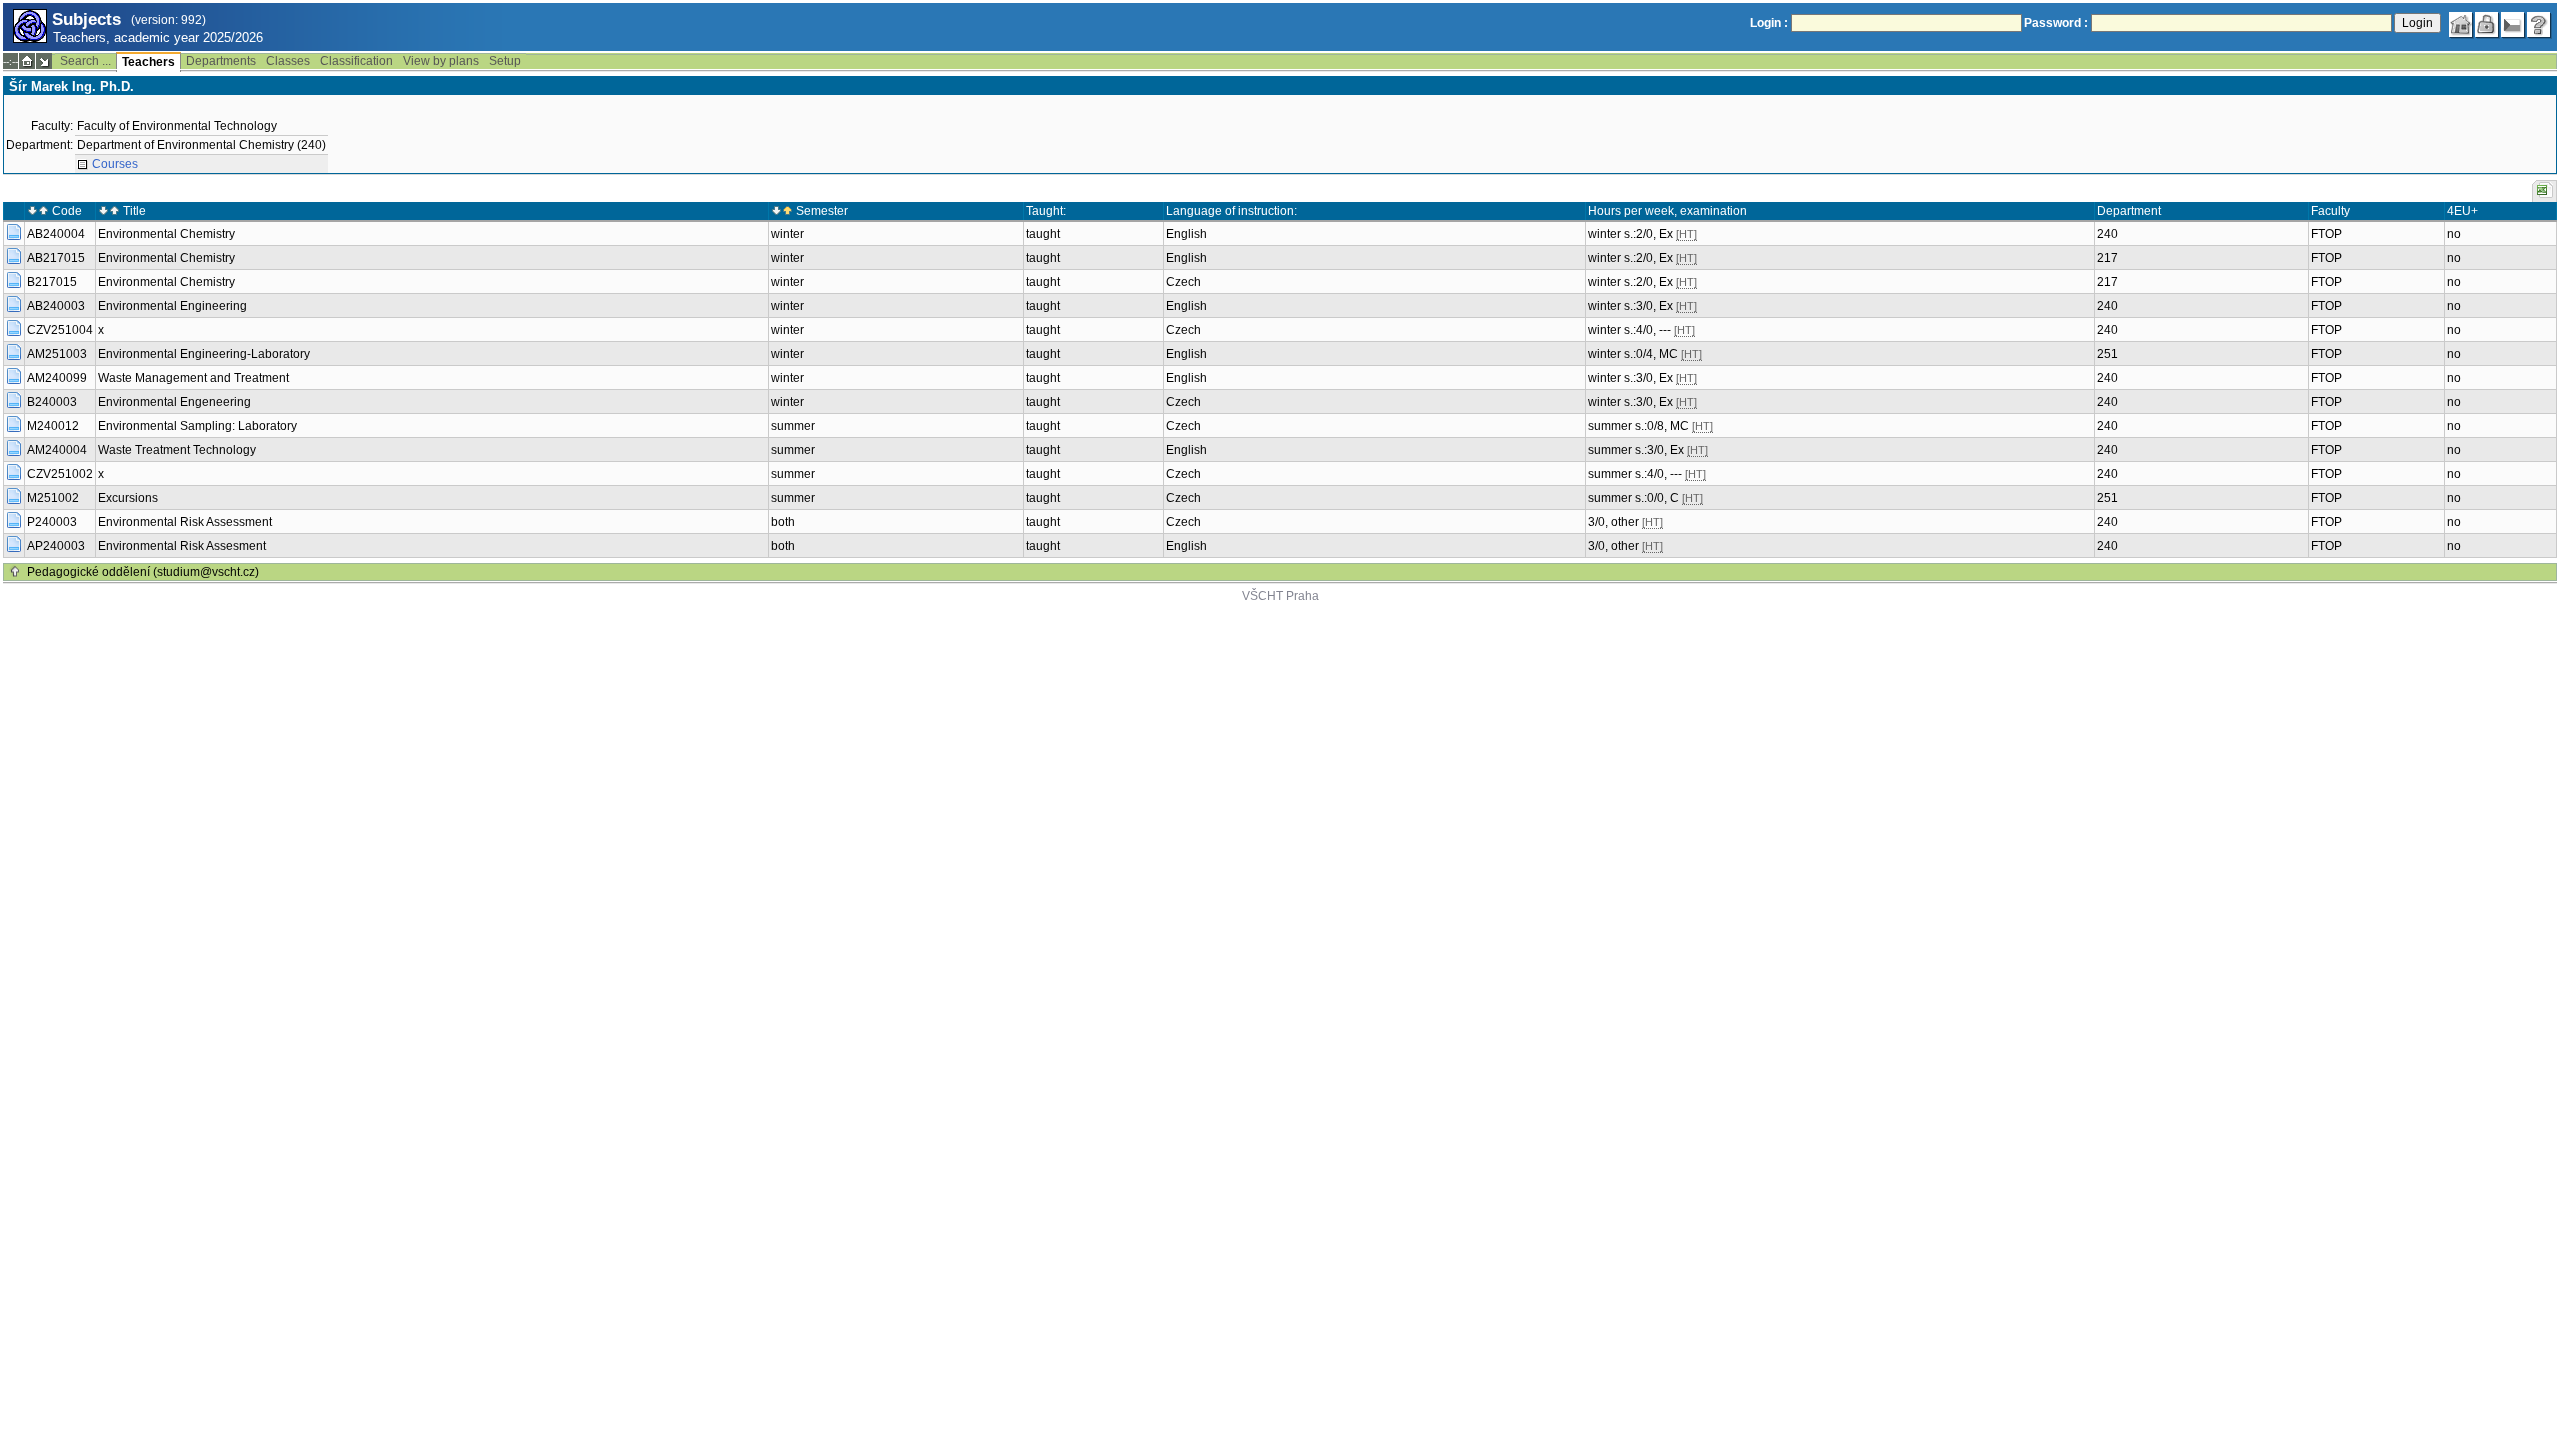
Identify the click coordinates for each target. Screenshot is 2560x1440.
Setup (505, 61)
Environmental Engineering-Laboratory (204, 354)
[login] (2487, 25)
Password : (2056, 23)
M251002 (53, 498)
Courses (115, 164)
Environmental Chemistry (166, 234)
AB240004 (56, 234)
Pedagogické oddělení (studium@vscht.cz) (143, 572)
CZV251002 (60, 474)
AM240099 (57, 378)
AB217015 (56, 258)
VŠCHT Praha (1280, 596)
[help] (2539, 25)
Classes (288, 61)
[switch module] (44, 61)
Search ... (85, 61)
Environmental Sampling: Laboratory (197, 426)
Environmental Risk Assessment (185, 522)
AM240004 (57, 450)
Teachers (148, 62)
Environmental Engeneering (174, 402)
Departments (221, 61)
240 (2107, 234)
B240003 (52, 402)
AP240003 (56, 546)
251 (2107, 354)
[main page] (2461, 25)
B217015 (52, 282)
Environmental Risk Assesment (182, 546)
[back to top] (15, 572)
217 (2107, 258)
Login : (1769, 23)
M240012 (53, 426)
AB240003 (56, 306)
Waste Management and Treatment (193, 378)
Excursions (128, 498)
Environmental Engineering (172, 306)
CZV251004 (60, 330)
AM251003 (57, 354)
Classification (356, 61)
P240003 (52, 522)
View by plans (441, 61)
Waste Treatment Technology (177, 450)
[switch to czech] (2513, 25)
